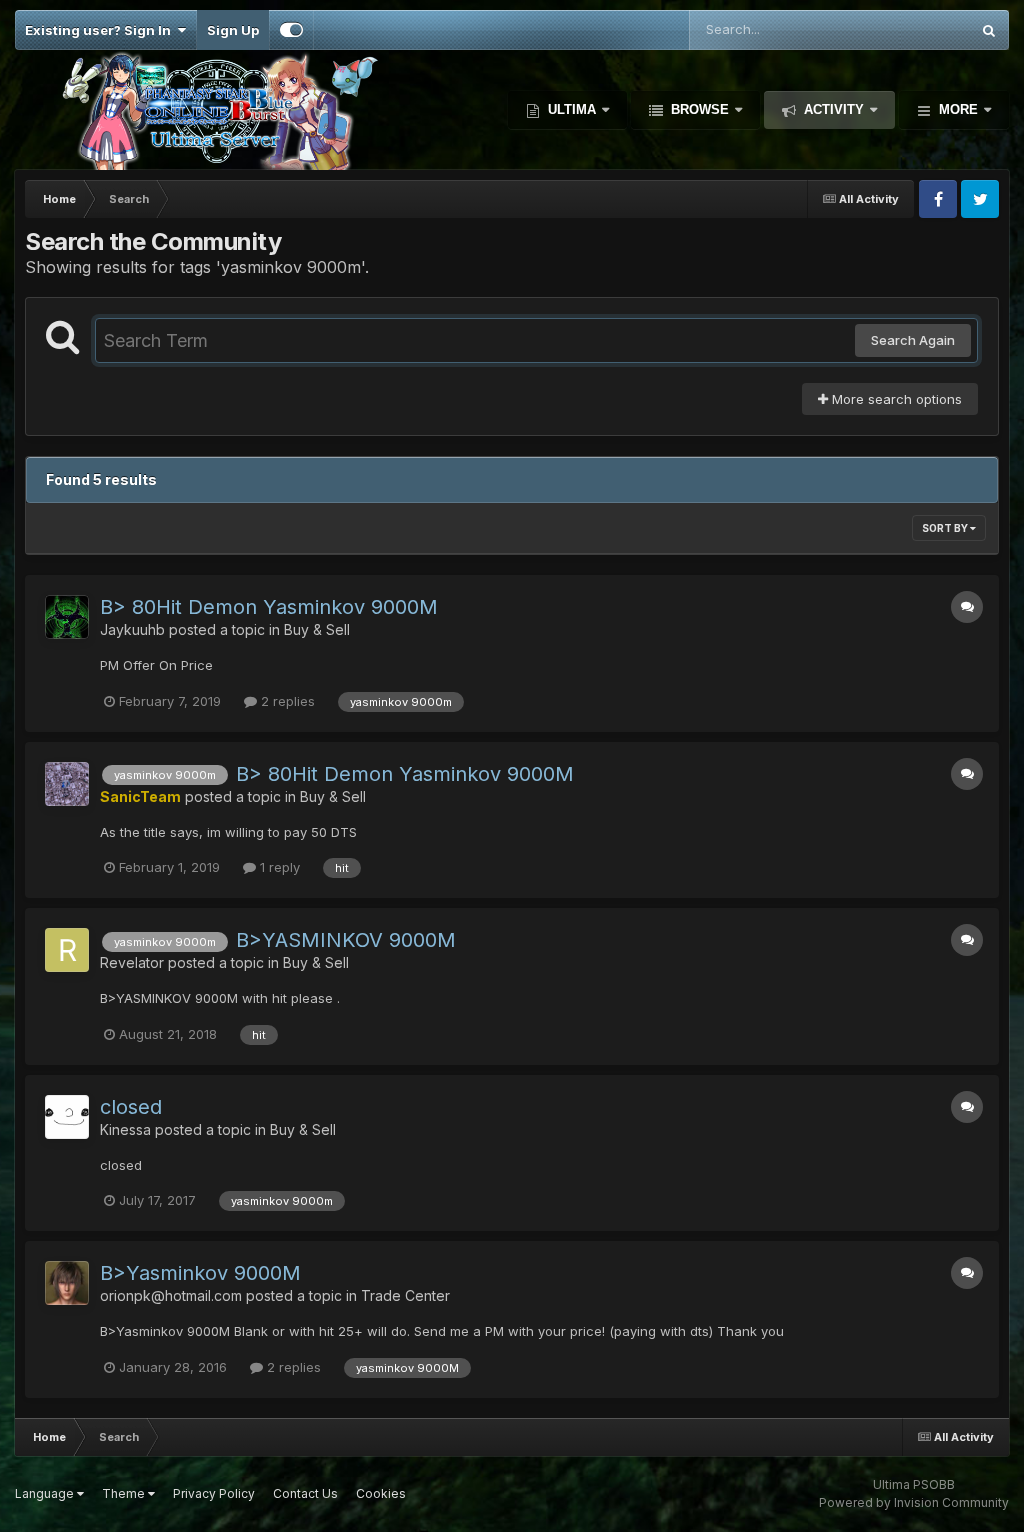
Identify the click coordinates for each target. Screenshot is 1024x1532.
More (958, 109)
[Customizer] (291, 30)
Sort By (946, 528)
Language (46, 1493)
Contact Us (305, 1493)
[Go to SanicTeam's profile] (67, 784)
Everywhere (907, 29)
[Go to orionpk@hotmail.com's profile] (67, 1283)
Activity (834, 109)
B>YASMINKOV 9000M (346, 940)
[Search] (989, 30)
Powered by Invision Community (914, 1502)
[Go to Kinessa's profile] (67, 1117)
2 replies (286, 701)
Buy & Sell (317, 629)
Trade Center (405, 1295)
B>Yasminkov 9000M (200, 1273)
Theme (125, 1493)
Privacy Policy (214, 1493)
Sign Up (233, 30)
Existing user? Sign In (101, 30)
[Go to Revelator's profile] (67, 950)
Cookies (381, 1493)
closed (131, 1107)
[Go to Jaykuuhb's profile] (67, 617)
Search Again (913, 340)
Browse (700, 109)
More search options (895, 399)
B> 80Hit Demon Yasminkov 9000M (269, 607)
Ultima (572, 109)
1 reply (278, 867)
